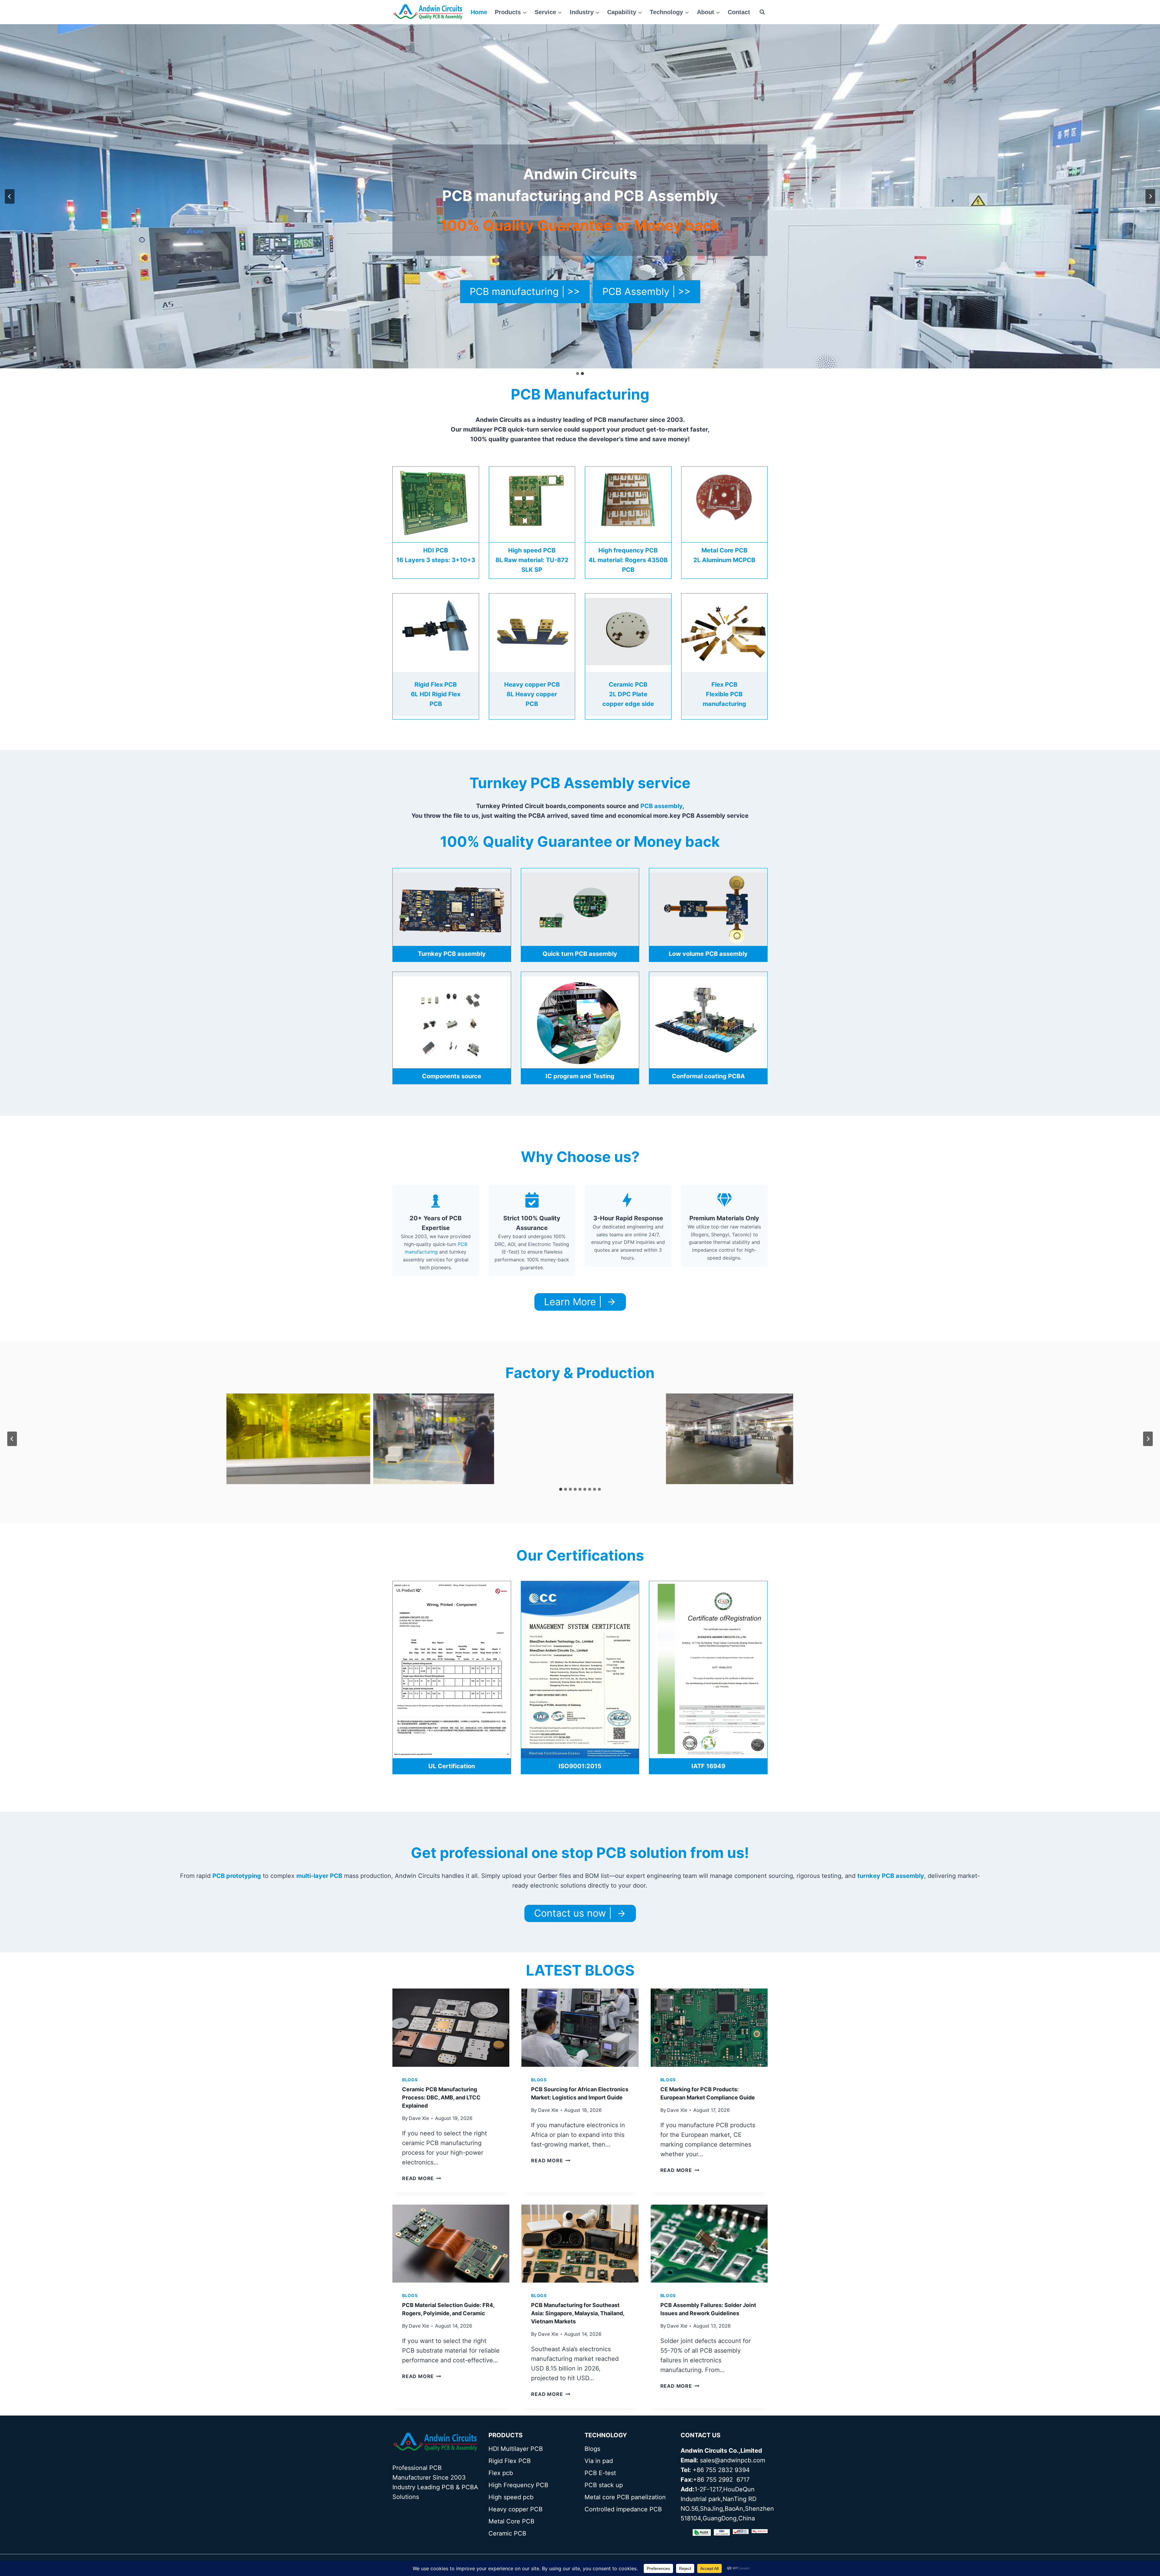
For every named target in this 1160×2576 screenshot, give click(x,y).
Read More (422, 2178)
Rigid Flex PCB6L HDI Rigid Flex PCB (436, 694)
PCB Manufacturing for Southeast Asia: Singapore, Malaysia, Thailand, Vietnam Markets (578, 2313)
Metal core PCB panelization (625, 2497)
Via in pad (599, 2461)
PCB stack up (604, 2485)
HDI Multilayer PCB (516, 2449)
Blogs (410, 2080)
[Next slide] (1148, 1439)
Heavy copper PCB (516, 2509)
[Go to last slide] (12, 1439)
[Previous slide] (10, 196)
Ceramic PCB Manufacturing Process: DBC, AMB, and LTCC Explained (441, 2097)
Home (479, 12)
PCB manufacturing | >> (525, 291)
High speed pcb (511, 2497)
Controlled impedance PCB (623, 2509)
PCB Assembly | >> (646, 291)
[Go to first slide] (1150, 196)
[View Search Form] (762, 12)
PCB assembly (661, 806)
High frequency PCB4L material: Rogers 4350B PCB (628, 560)
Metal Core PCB (511, 2521)
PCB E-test (600, 2473)
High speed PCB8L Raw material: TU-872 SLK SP (532, 560)
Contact (739, 12)
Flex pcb (501, 2473)
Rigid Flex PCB (510, 2461)
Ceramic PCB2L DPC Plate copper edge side (628, 694)
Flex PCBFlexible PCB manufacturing (724, 694)
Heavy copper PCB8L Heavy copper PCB (532, 694)
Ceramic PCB (507, 2533)
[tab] (561, 1489)
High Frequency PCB (518, 2485)
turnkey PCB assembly (891, 1876)
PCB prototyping (237, 1876)
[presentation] (451, 2027)
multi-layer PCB (319, 1876)
